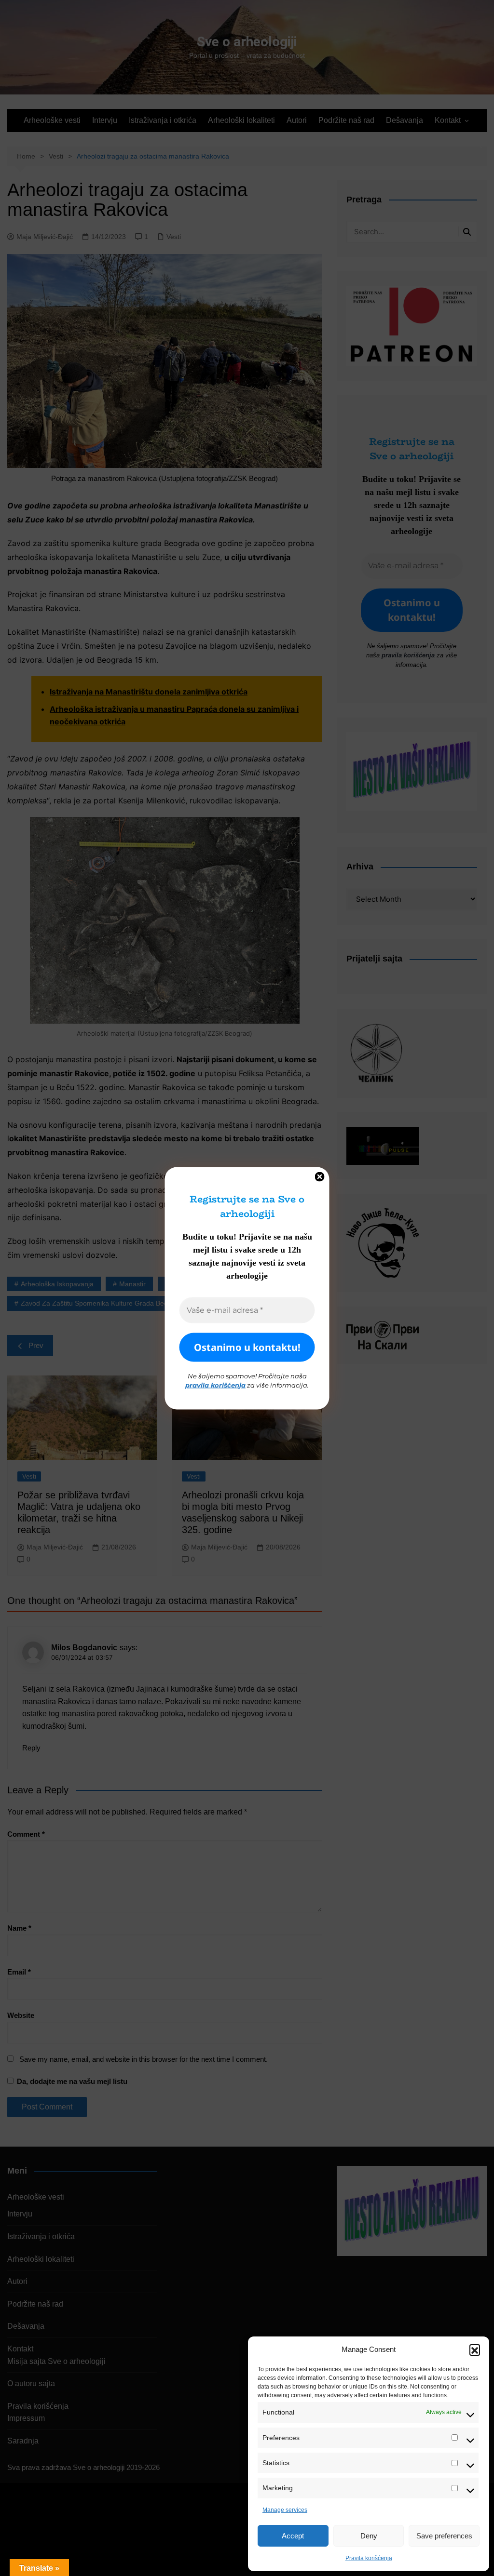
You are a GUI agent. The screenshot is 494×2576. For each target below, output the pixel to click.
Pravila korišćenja (369, 2558)
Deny (369, 2536)
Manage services (285, 2510)
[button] (475, 2349)
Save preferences (444, 2536)
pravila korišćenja (215, 1385)
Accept (293, 2536)
